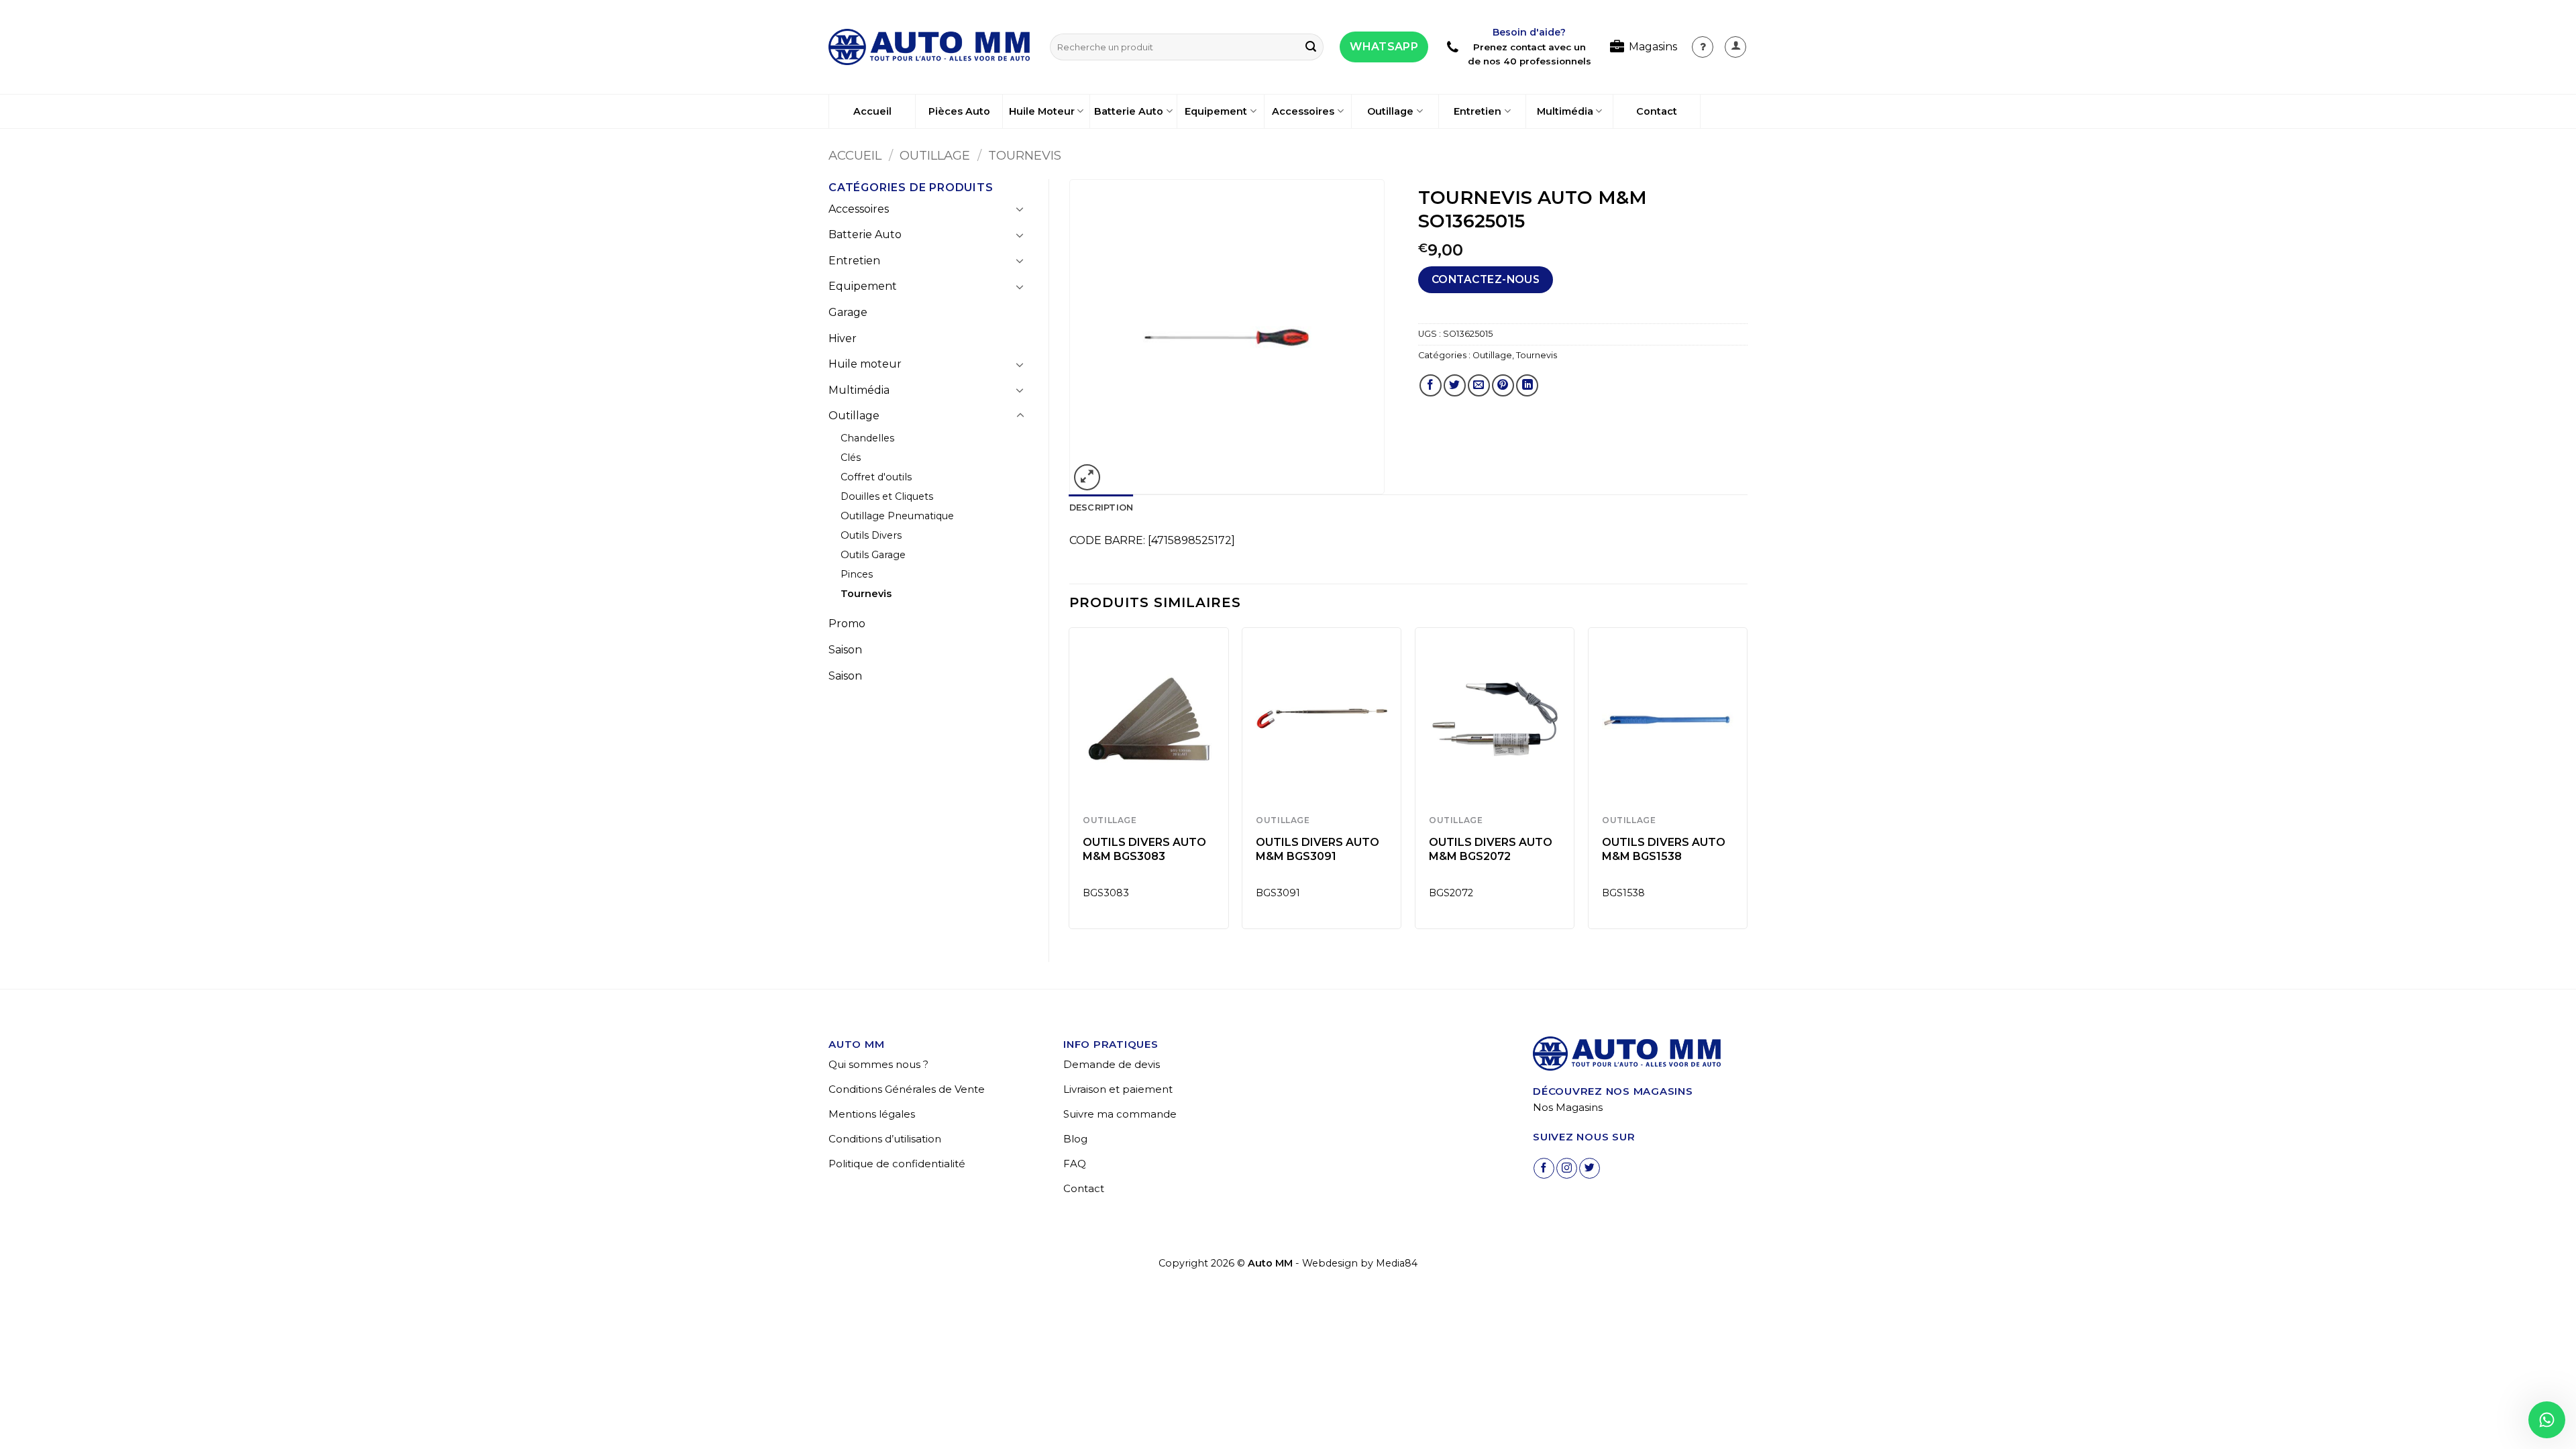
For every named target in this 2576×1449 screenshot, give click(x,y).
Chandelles (867, 438)
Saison (845, 650)
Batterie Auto (1129, 111)
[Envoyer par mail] (1479, 385)
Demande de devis (1112, 1064)
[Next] (1747, 783)
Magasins (1653, 47)
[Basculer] (1020, 209)
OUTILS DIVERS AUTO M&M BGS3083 (1144, 849)
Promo (847, 624)
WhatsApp (1384, 47)
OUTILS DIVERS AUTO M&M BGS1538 (1664, 849)
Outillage (1390, 111)
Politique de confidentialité (897, 1164)
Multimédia (1565, 111)
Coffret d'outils (876, 477)
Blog (1075, 1139)
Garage (848, 312)
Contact (1657, 111)
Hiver (843, 338)
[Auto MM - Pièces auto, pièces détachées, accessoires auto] (929, 47)
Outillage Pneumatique (897, 516)
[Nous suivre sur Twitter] (1590, 1168)
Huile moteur (865, 364)
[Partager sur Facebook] (1431, 385)
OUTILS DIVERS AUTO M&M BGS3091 (1318, 849)
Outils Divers (871, 535)
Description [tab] (1102, 507)
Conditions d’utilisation (885, 1139)
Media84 (1397, 1263)
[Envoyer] (1311, 47)
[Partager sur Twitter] (1455, 385)
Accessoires (1303, 111)
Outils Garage (873, 555)
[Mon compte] (1703, 47)
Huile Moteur (1042, 111)
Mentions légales (872, 1114)
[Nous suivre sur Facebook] (1544, 1168)
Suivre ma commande (1120, 1114)
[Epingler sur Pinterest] (1503, 385)
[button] (1735, 47)
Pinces (857, 574)
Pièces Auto (959, 111)
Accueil (872, 111)
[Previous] (1070, 783)
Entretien (1478, 111)
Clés (851, 458)
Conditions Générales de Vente (907, 1089)
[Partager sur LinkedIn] (1527, 385)
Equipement (1216, 111)
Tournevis (1025, 155)
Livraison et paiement (1118, 1089)
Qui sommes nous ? (878, 1064)
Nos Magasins (1568, 1107)
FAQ (1075, 1164)
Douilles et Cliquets (887, 496)
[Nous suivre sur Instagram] (1567, 1168)
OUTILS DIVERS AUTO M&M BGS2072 (1491, 849)
